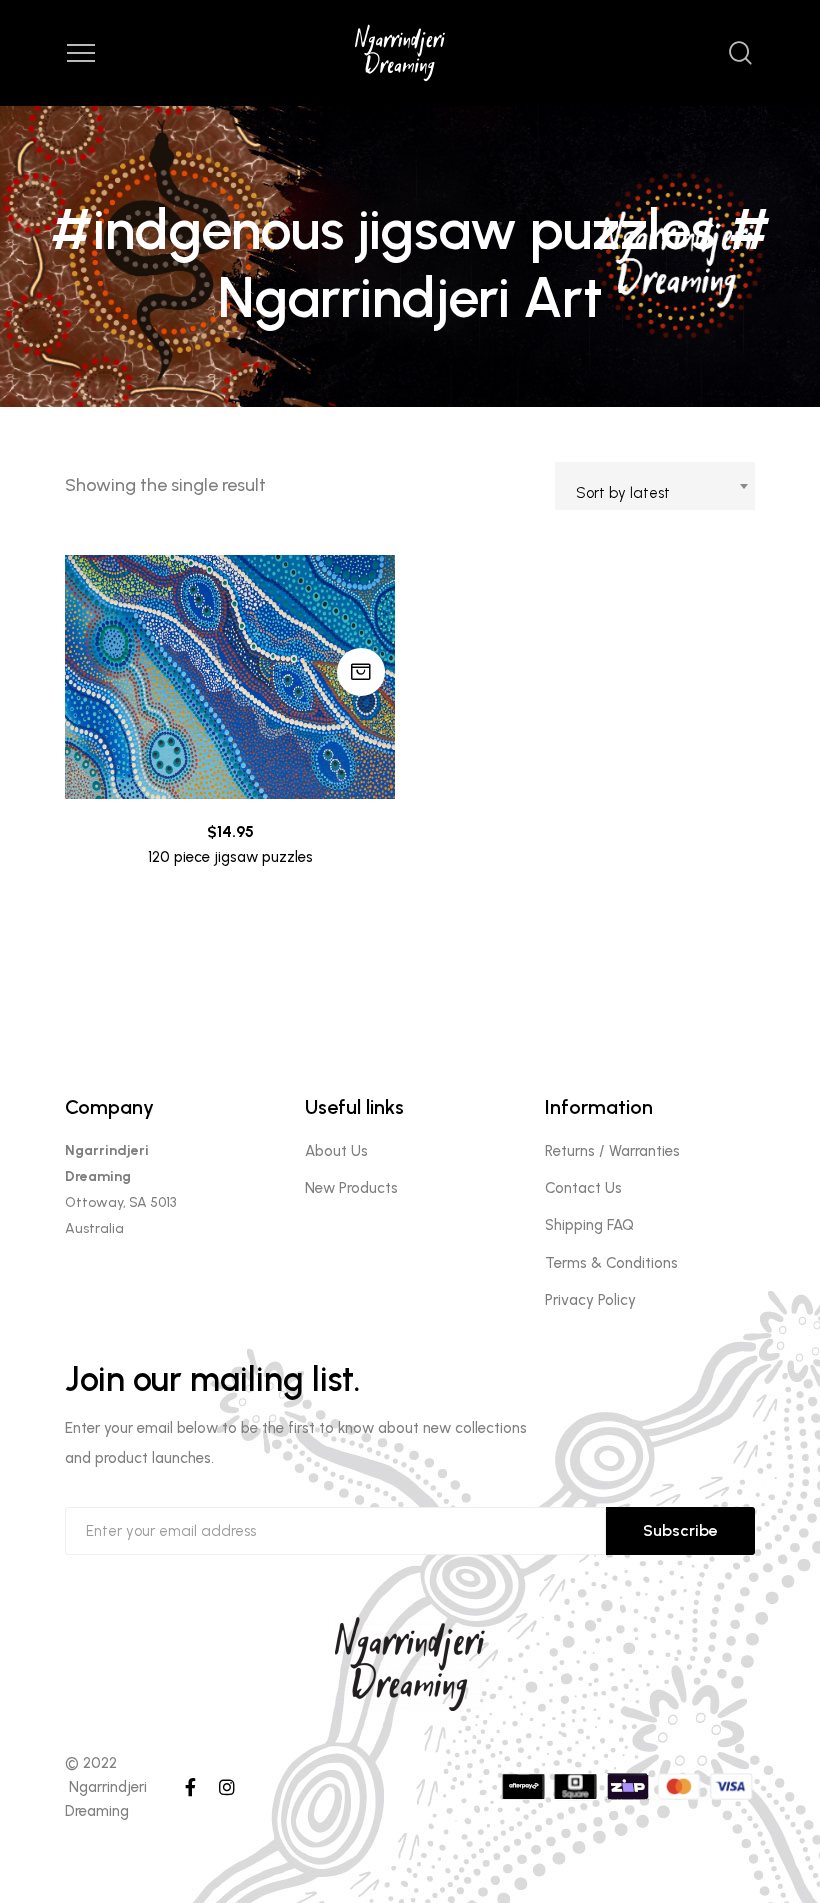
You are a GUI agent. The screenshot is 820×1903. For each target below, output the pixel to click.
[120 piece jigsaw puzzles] (230, 677)
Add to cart (361, 672)
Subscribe (680, 1530)
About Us (336, 1151)
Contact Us (583, 1188)
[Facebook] (190, 1787)
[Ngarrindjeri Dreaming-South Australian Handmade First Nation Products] (410, 53)
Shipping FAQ (589, 1225)
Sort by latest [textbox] (623, 493)
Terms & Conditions (611, 1263)
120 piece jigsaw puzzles (230, 857)
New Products (351, 1188)
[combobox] (655, 486)
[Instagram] (227, 1787)
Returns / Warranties (612, 1151)
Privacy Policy (590, 1300)
